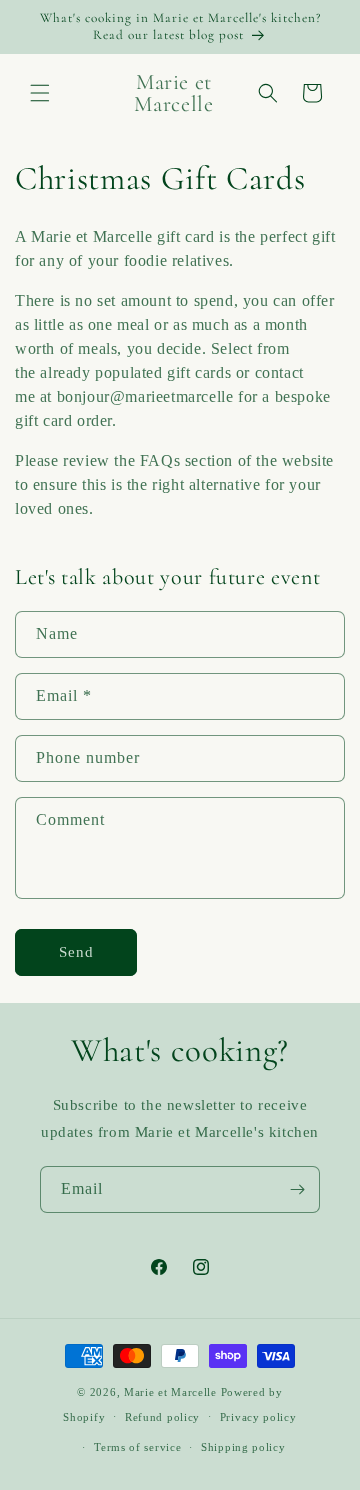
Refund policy (162, 1417)
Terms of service (137, 1447)
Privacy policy (258, 1417)
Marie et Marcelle (170, 1392)
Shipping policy (243, 1447)
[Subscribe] (297, 1189)
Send (76, 952)
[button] (40, 93)
